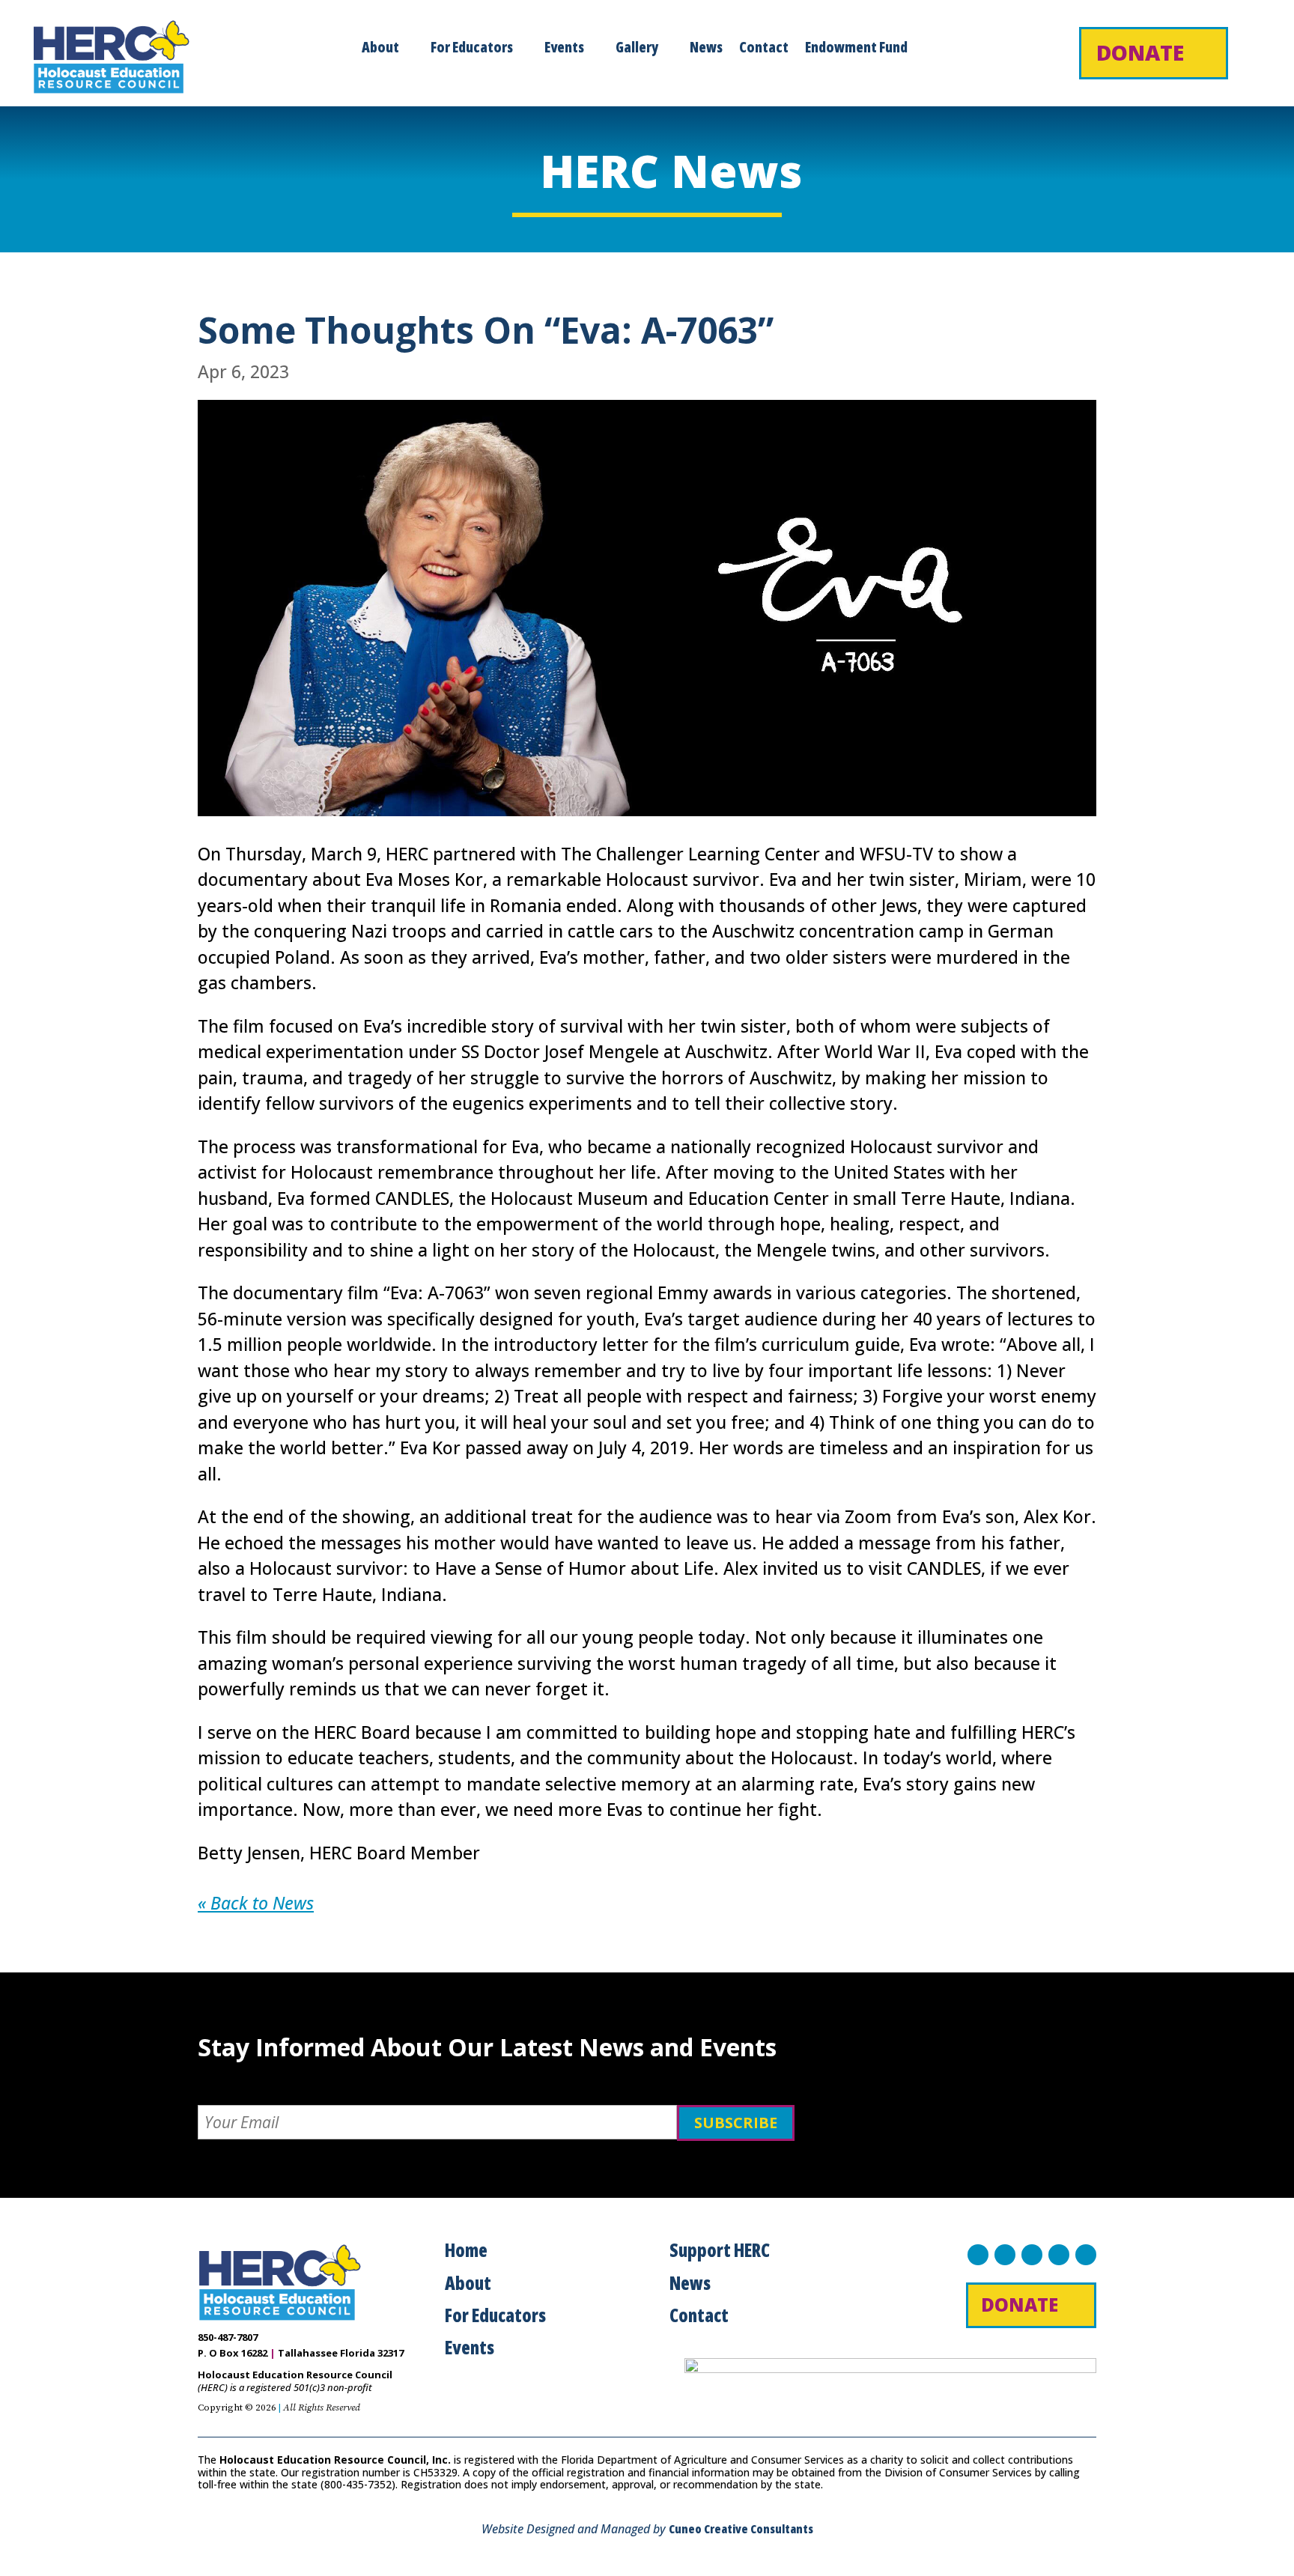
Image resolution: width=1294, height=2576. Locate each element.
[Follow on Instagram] (1032, 2255)
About (380, 49)
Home (466, 2250)
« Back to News (256, 1903)
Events (564, 49)
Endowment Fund (856, 49)
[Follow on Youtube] (1059, 2255)
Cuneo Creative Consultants (741, 2529)
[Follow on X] (1005, 2255)
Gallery (637, 49)
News (706, 49)
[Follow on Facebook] (978, 2255)
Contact (764, 49)
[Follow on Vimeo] (1086, 2255)
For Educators (472, 49)
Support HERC (720, 2250)
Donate (1140, 52)
